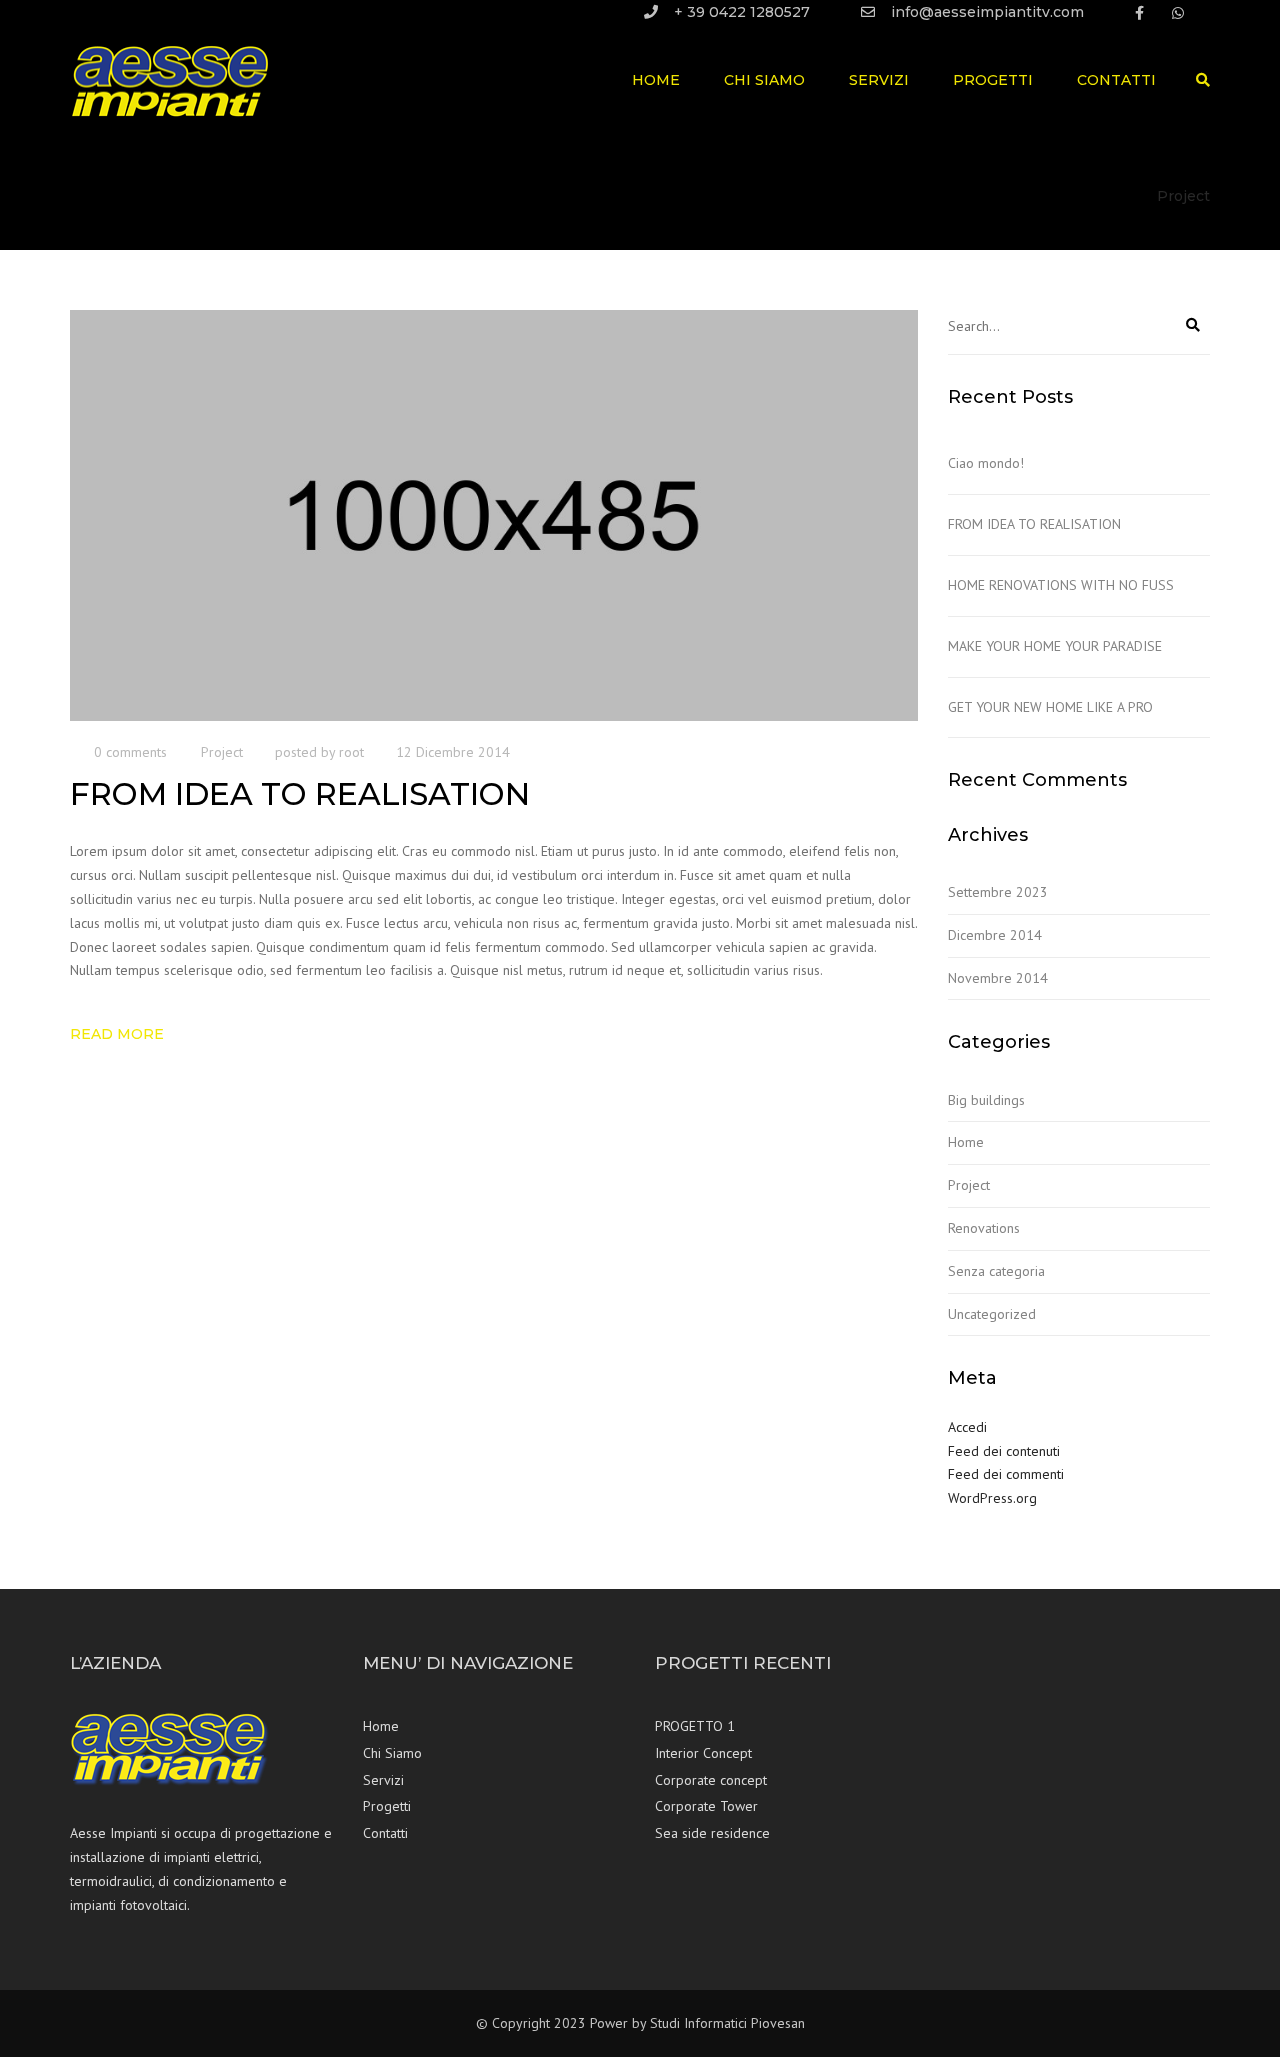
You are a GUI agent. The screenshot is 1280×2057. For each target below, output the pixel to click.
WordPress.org (992, 1498)
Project (222, 752)
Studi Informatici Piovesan (727, 2023)
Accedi (967, 1427)
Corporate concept (711, 1780)
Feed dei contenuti (1004, 1451)
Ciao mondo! (986, 463)
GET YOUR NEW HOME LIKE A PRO (1050, 707)
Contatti (1116, 80)
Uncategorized (992, 1314)
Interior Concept (703, 1753)
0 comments (130, 752)
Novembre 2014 (998, 978)
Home (656, 80)
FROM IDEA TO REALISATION (1034, 524)
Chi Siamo (764, 80)
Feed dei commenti (1006, 1474)
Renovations (984, 1228)
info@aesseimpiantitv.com (987, 12)
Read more (117, 1034)
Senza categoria (996, 1271)
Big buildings (986, 1100)
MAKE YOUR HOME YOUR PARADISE (1055, 646)
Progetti (993, 80)
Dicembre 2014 (995, 935)
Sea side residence (712, 1833)
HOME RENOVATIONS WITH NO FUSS (1061, 585)
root (351, 752)
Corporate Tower (706, 1806)
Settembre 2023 (998, 892)
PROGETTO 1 (695, 1726)
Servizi (879, 80)
